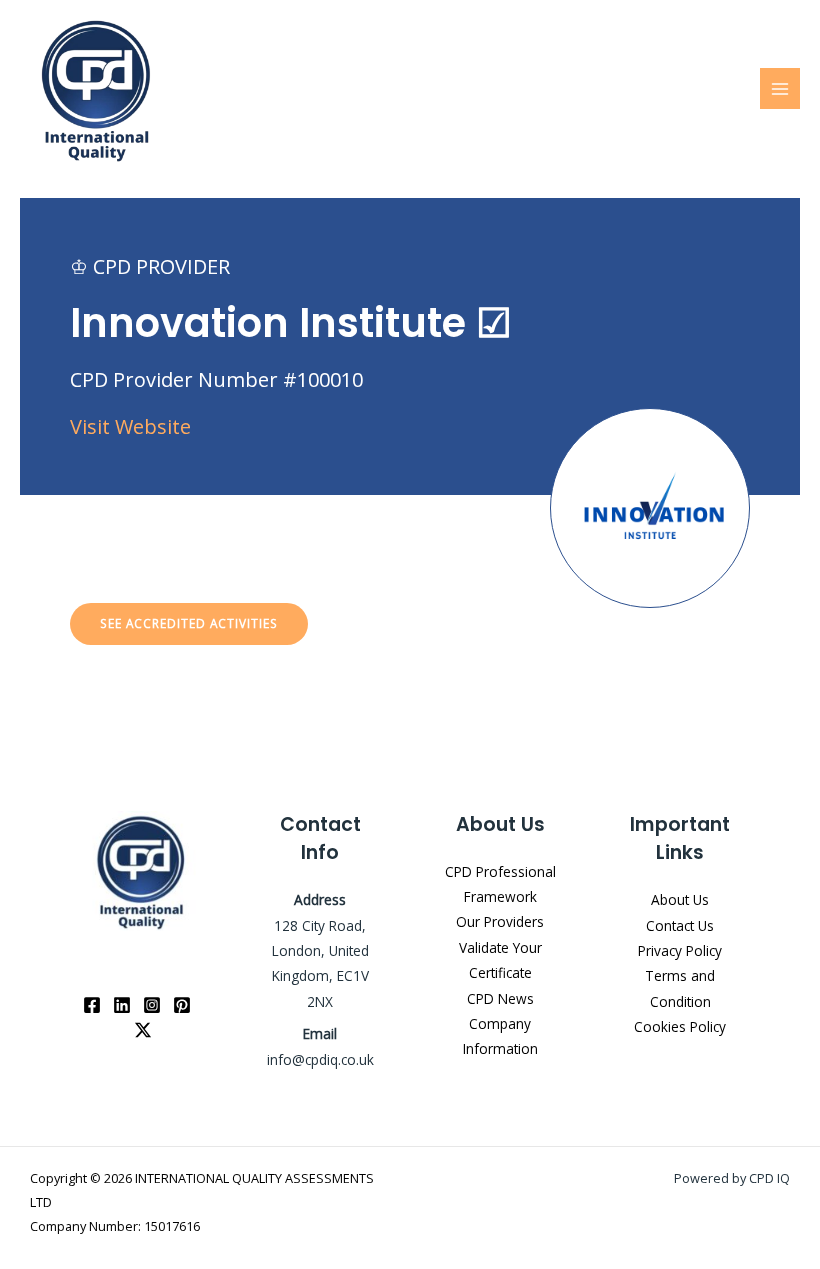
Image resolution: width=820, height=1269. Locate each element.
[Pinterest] (182, 1005)
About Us (680, 899)
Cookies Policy (680, 1026)
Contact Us (680, 925)
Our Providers (500, 921)
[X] (143, 1030)
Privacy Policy (680, 950)
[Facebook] (92, 1005)
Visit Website (130, 426)
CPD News (500, 998)
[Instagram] (152, 1005)
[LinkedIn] (122, 1005)
